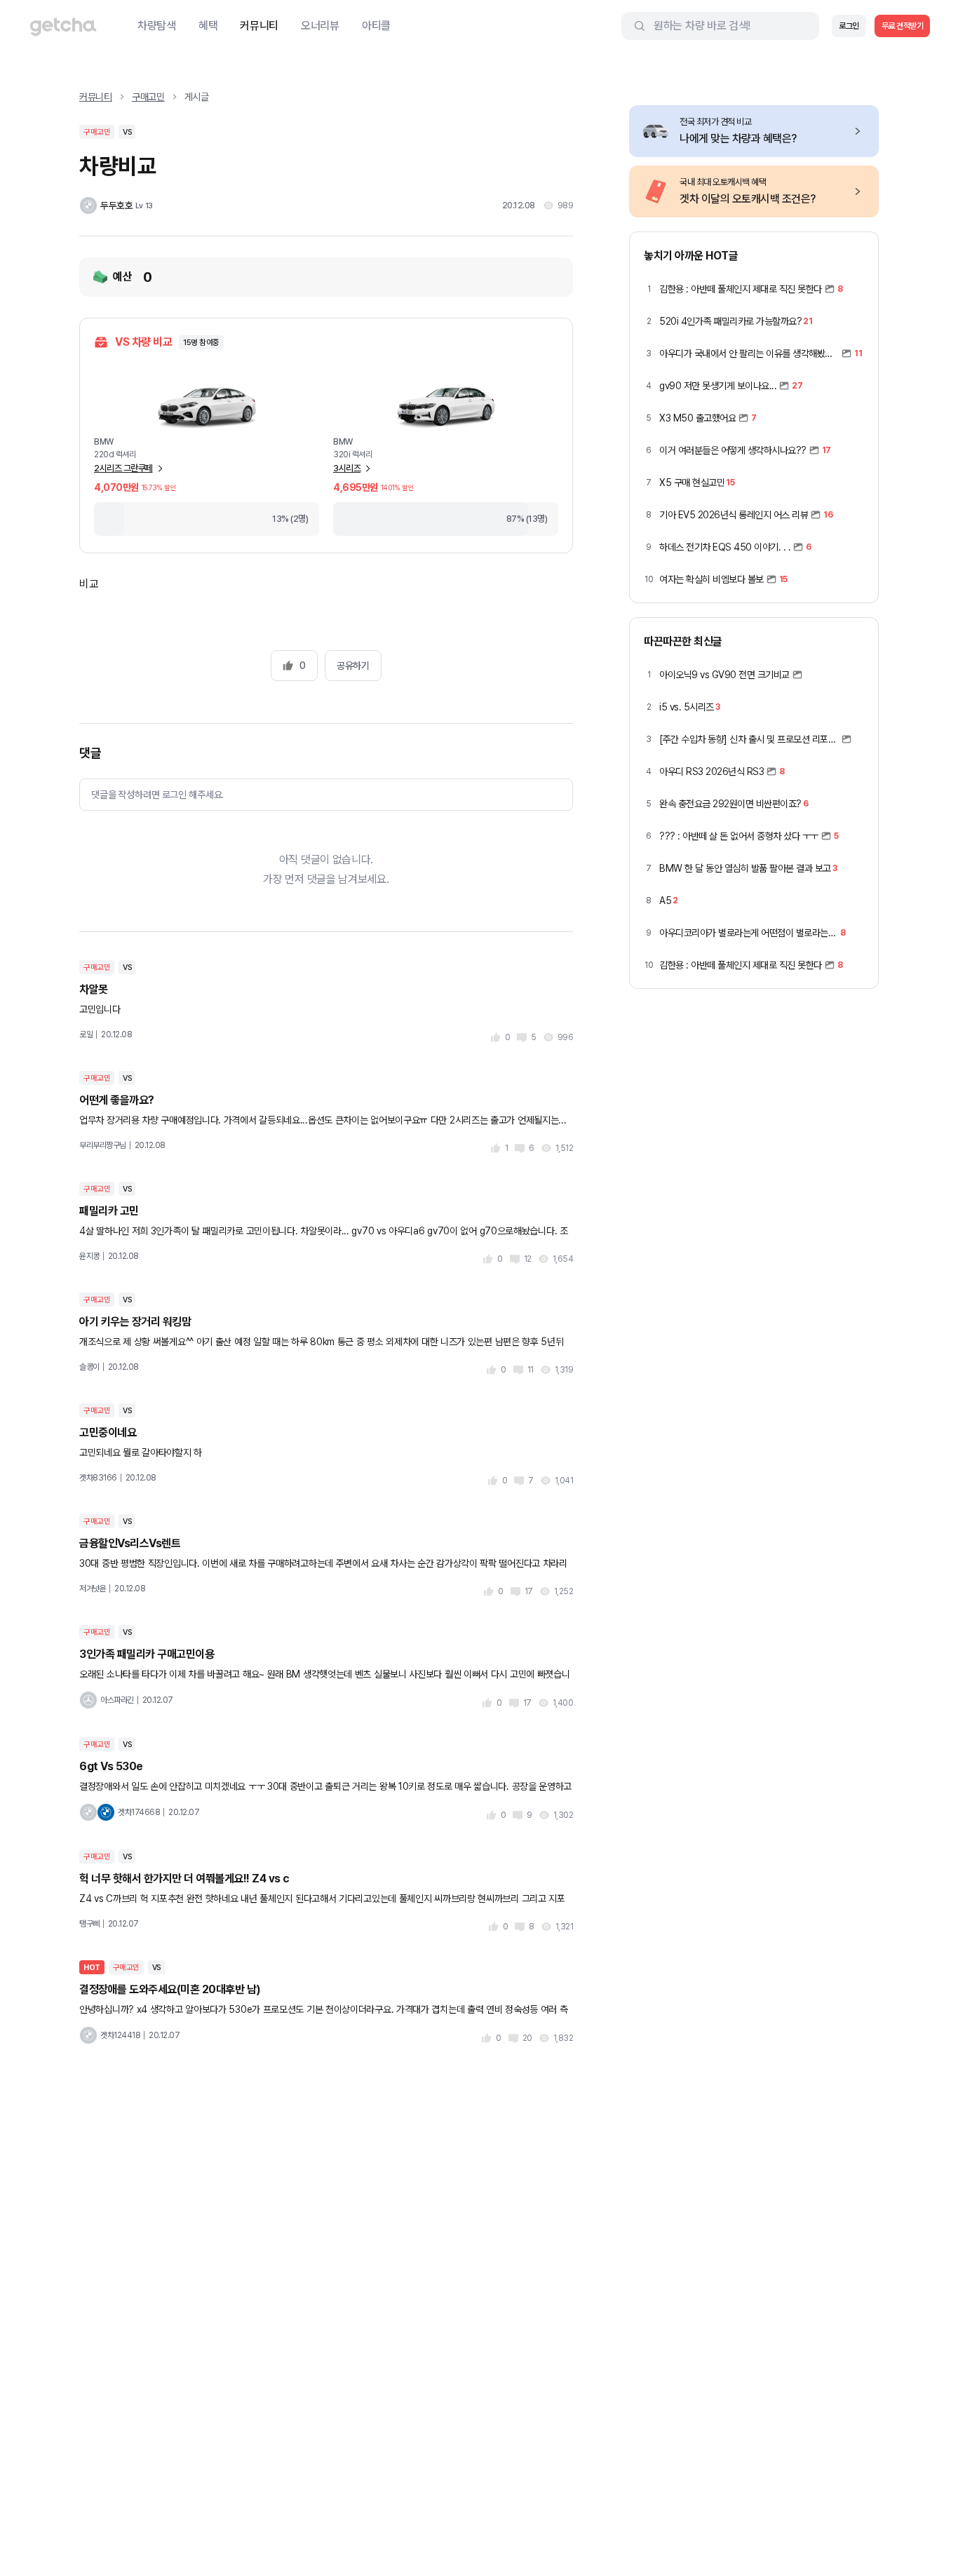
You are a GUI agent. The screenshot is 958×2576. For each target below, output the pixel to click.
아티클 (376, 26)
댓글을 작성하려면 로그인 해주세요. (157, 795)
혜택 (208, 26)
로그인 (849, 26)
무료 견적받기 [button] (903, 26)
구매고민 (148, 97)
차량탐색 (157, 26)
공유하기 (353, 666)
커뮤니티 (259, 26)
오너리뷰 (320, 26)
